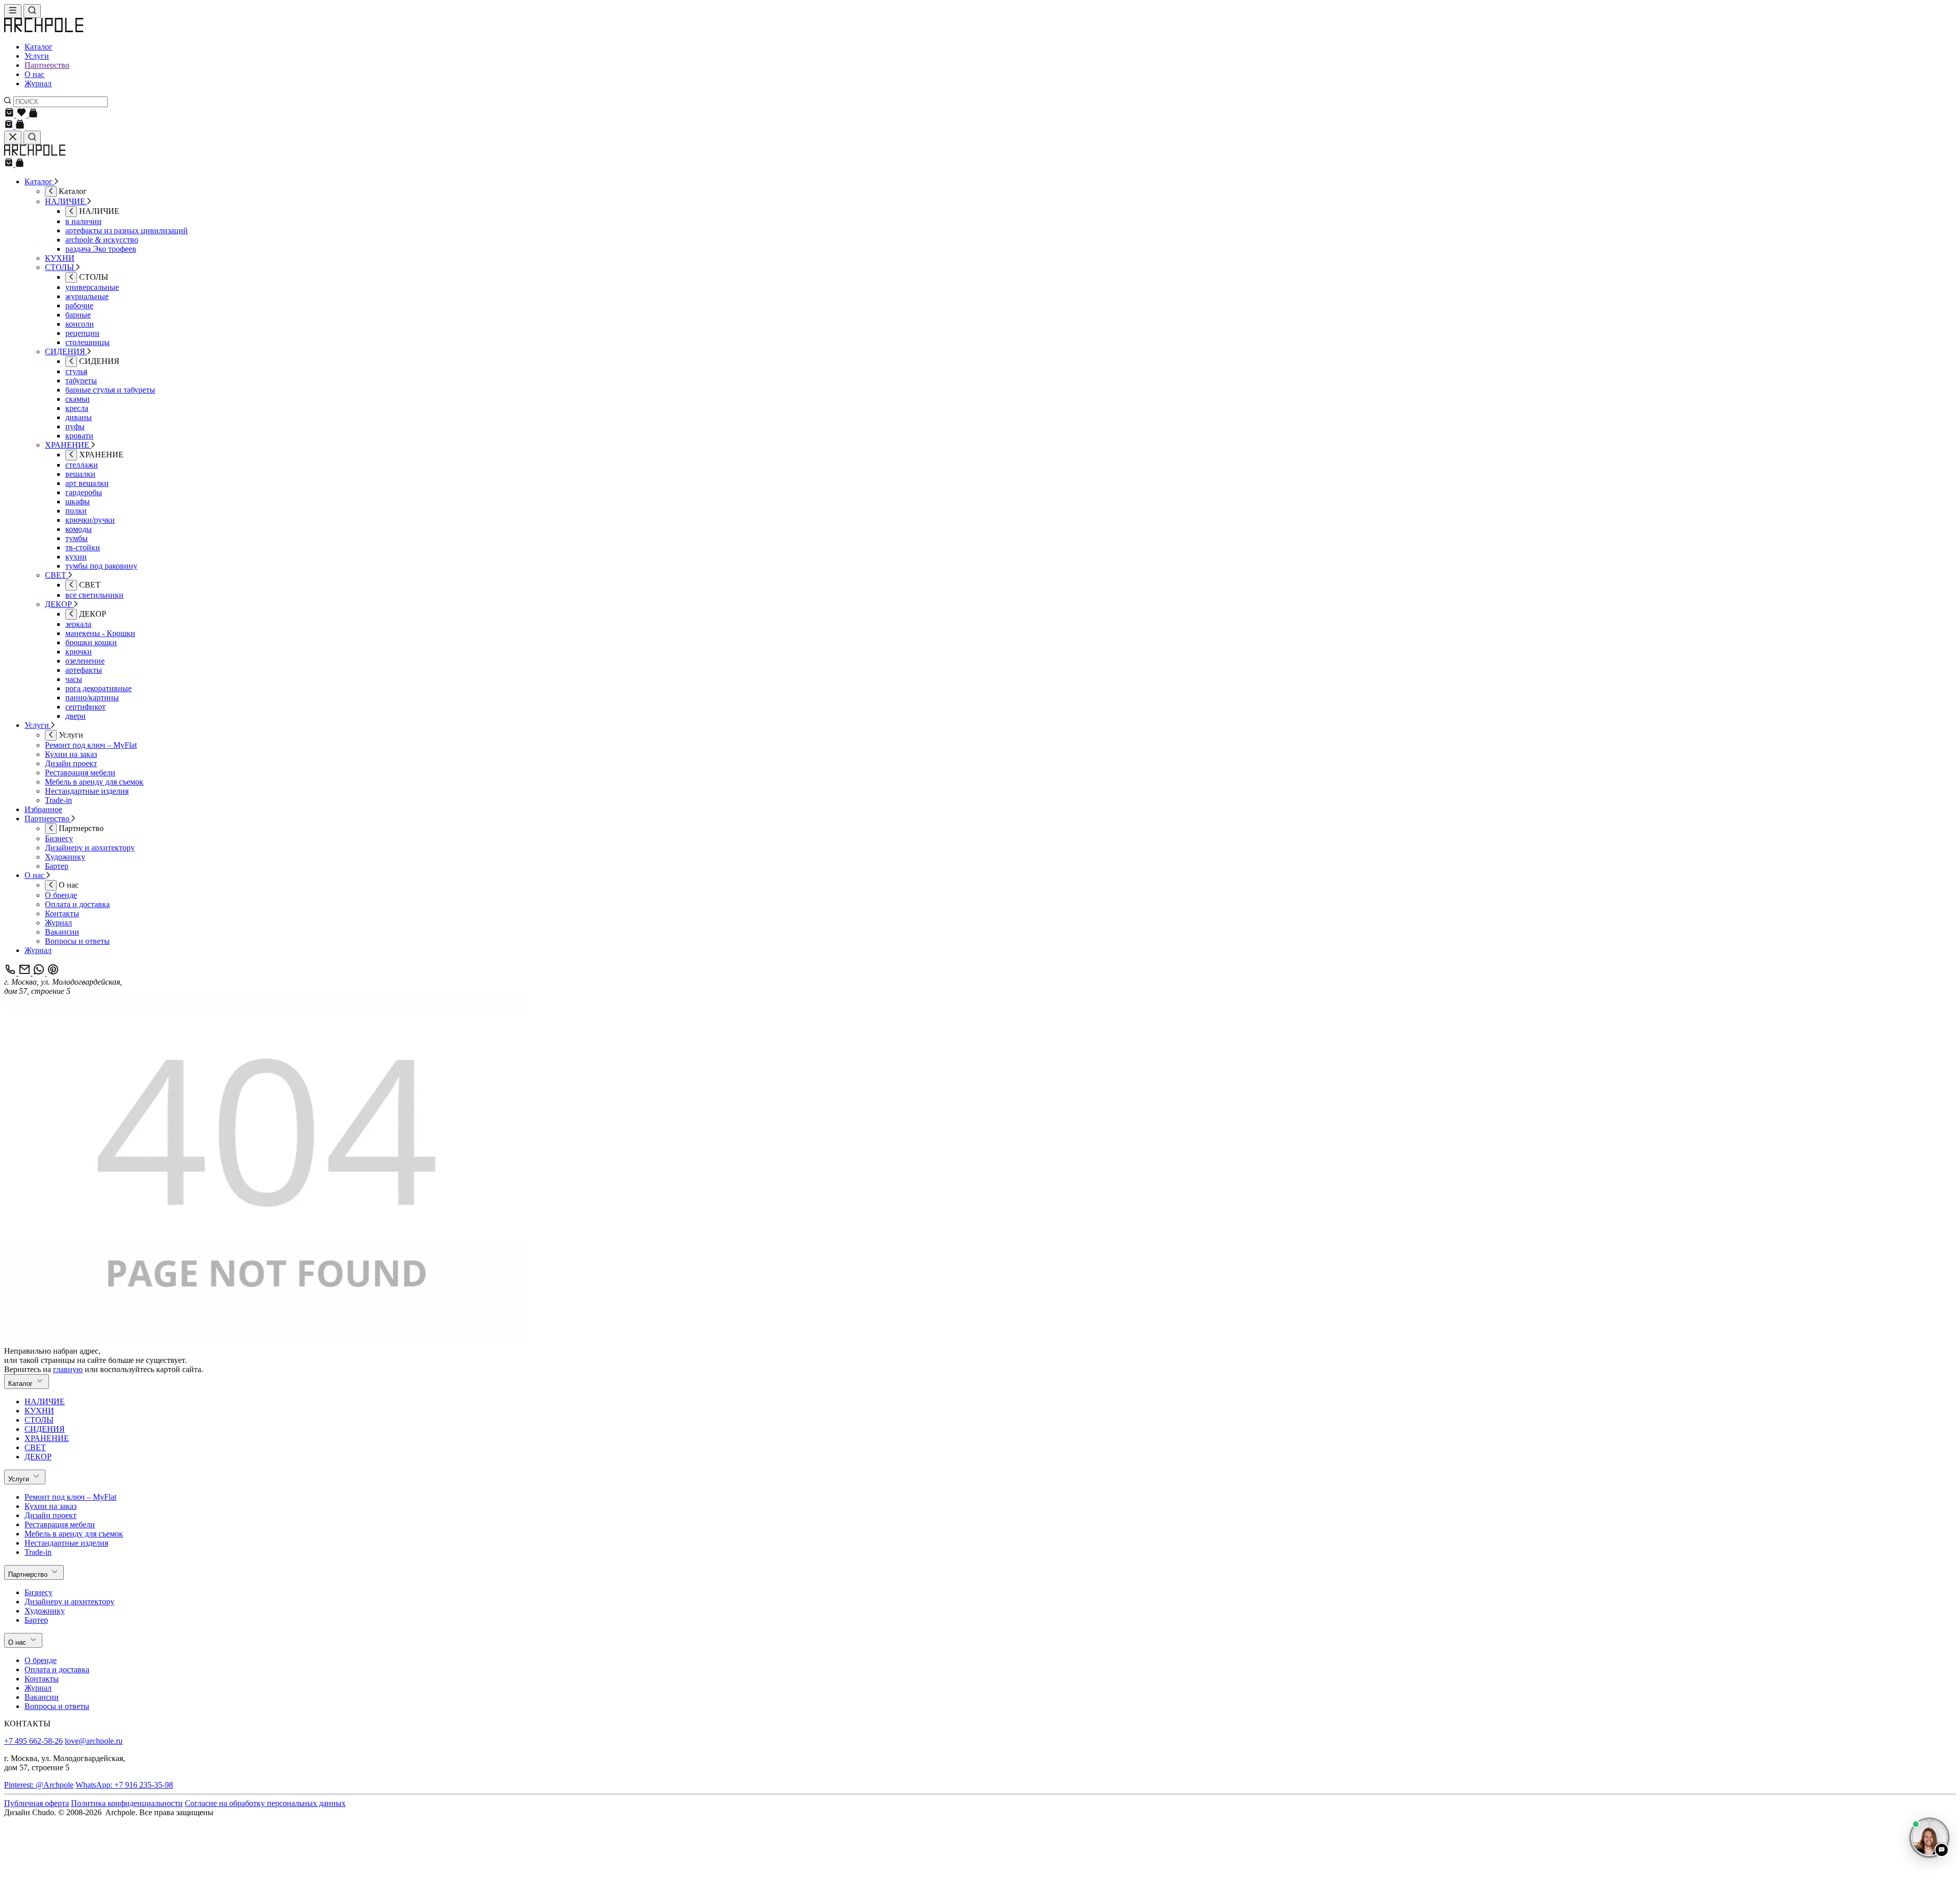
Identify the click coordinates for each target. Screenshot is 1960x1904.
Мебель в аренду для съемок (74, 1534)
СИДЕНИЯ (45, 1429)
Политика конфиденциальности (127, 1803)
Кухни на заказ (51, 1506)
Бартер (36, 1620)
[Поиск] (32, 11)
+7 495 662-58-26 (33, 1741)
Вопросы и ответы (57, 1706)
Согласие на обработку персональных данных (265, 1803)
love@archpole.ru (94, 1741)
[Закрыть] (13, 138)
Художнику (45, 1611)
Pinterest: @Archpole (39, 1785)
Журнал (38, 83)
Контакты (42, 1679)
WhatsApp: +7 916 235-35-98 (124, 1785)
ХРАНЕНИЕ (47, 1438)
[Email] (26, 973)
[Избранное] (22, 115)
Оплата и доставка (57, 1669)
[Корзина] (10, 115)
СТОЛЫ (39, 1420)
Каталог (39, 47)
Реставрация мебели (60, 1524)
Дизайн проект (51, 1515)
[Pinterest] (53, 973)
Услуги (37, 56)
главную (68, 1369)
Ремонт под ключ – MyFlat (70, 1497)
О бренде (41, 1660)
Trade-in (38, 1552)
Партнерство (47, 65)
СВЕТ (35, 1447)
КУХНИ (39, 1411)
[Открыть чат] (1929, 1838)
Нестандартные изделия (66, 1543)
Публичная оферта (36, 1803)
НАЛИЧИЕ (45, 1401)
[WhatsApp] (40, 973)
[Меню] (13, 11)
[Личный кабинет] (33, 115)
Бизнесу (39, 1592)
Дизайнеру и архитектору (69, 1602)
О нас (34, 74)
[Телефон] (11, 973)
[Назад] (51, 192)
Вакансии (42, 1697)
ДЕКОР (38, 1457)
